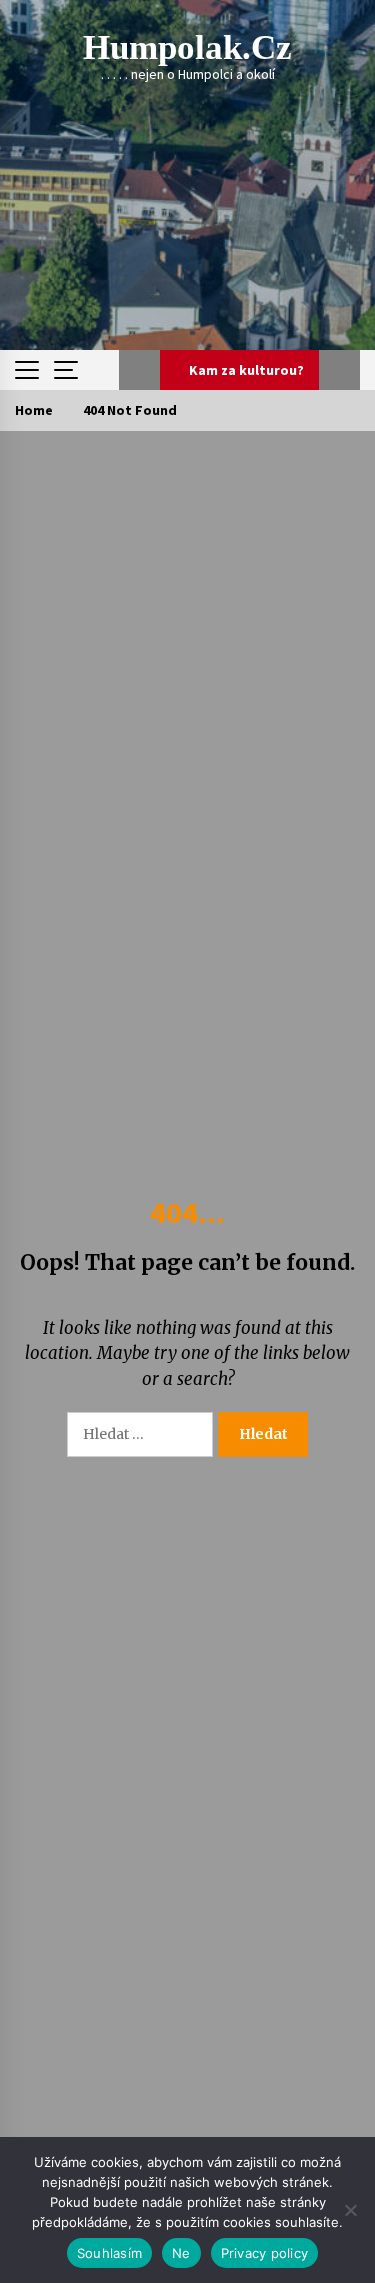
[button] (139, 370)
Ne (181, 2253)
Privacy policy (265, 2253)
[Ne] (350, 2210)
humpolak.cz (187, 47)
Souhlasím (109, 2253)
